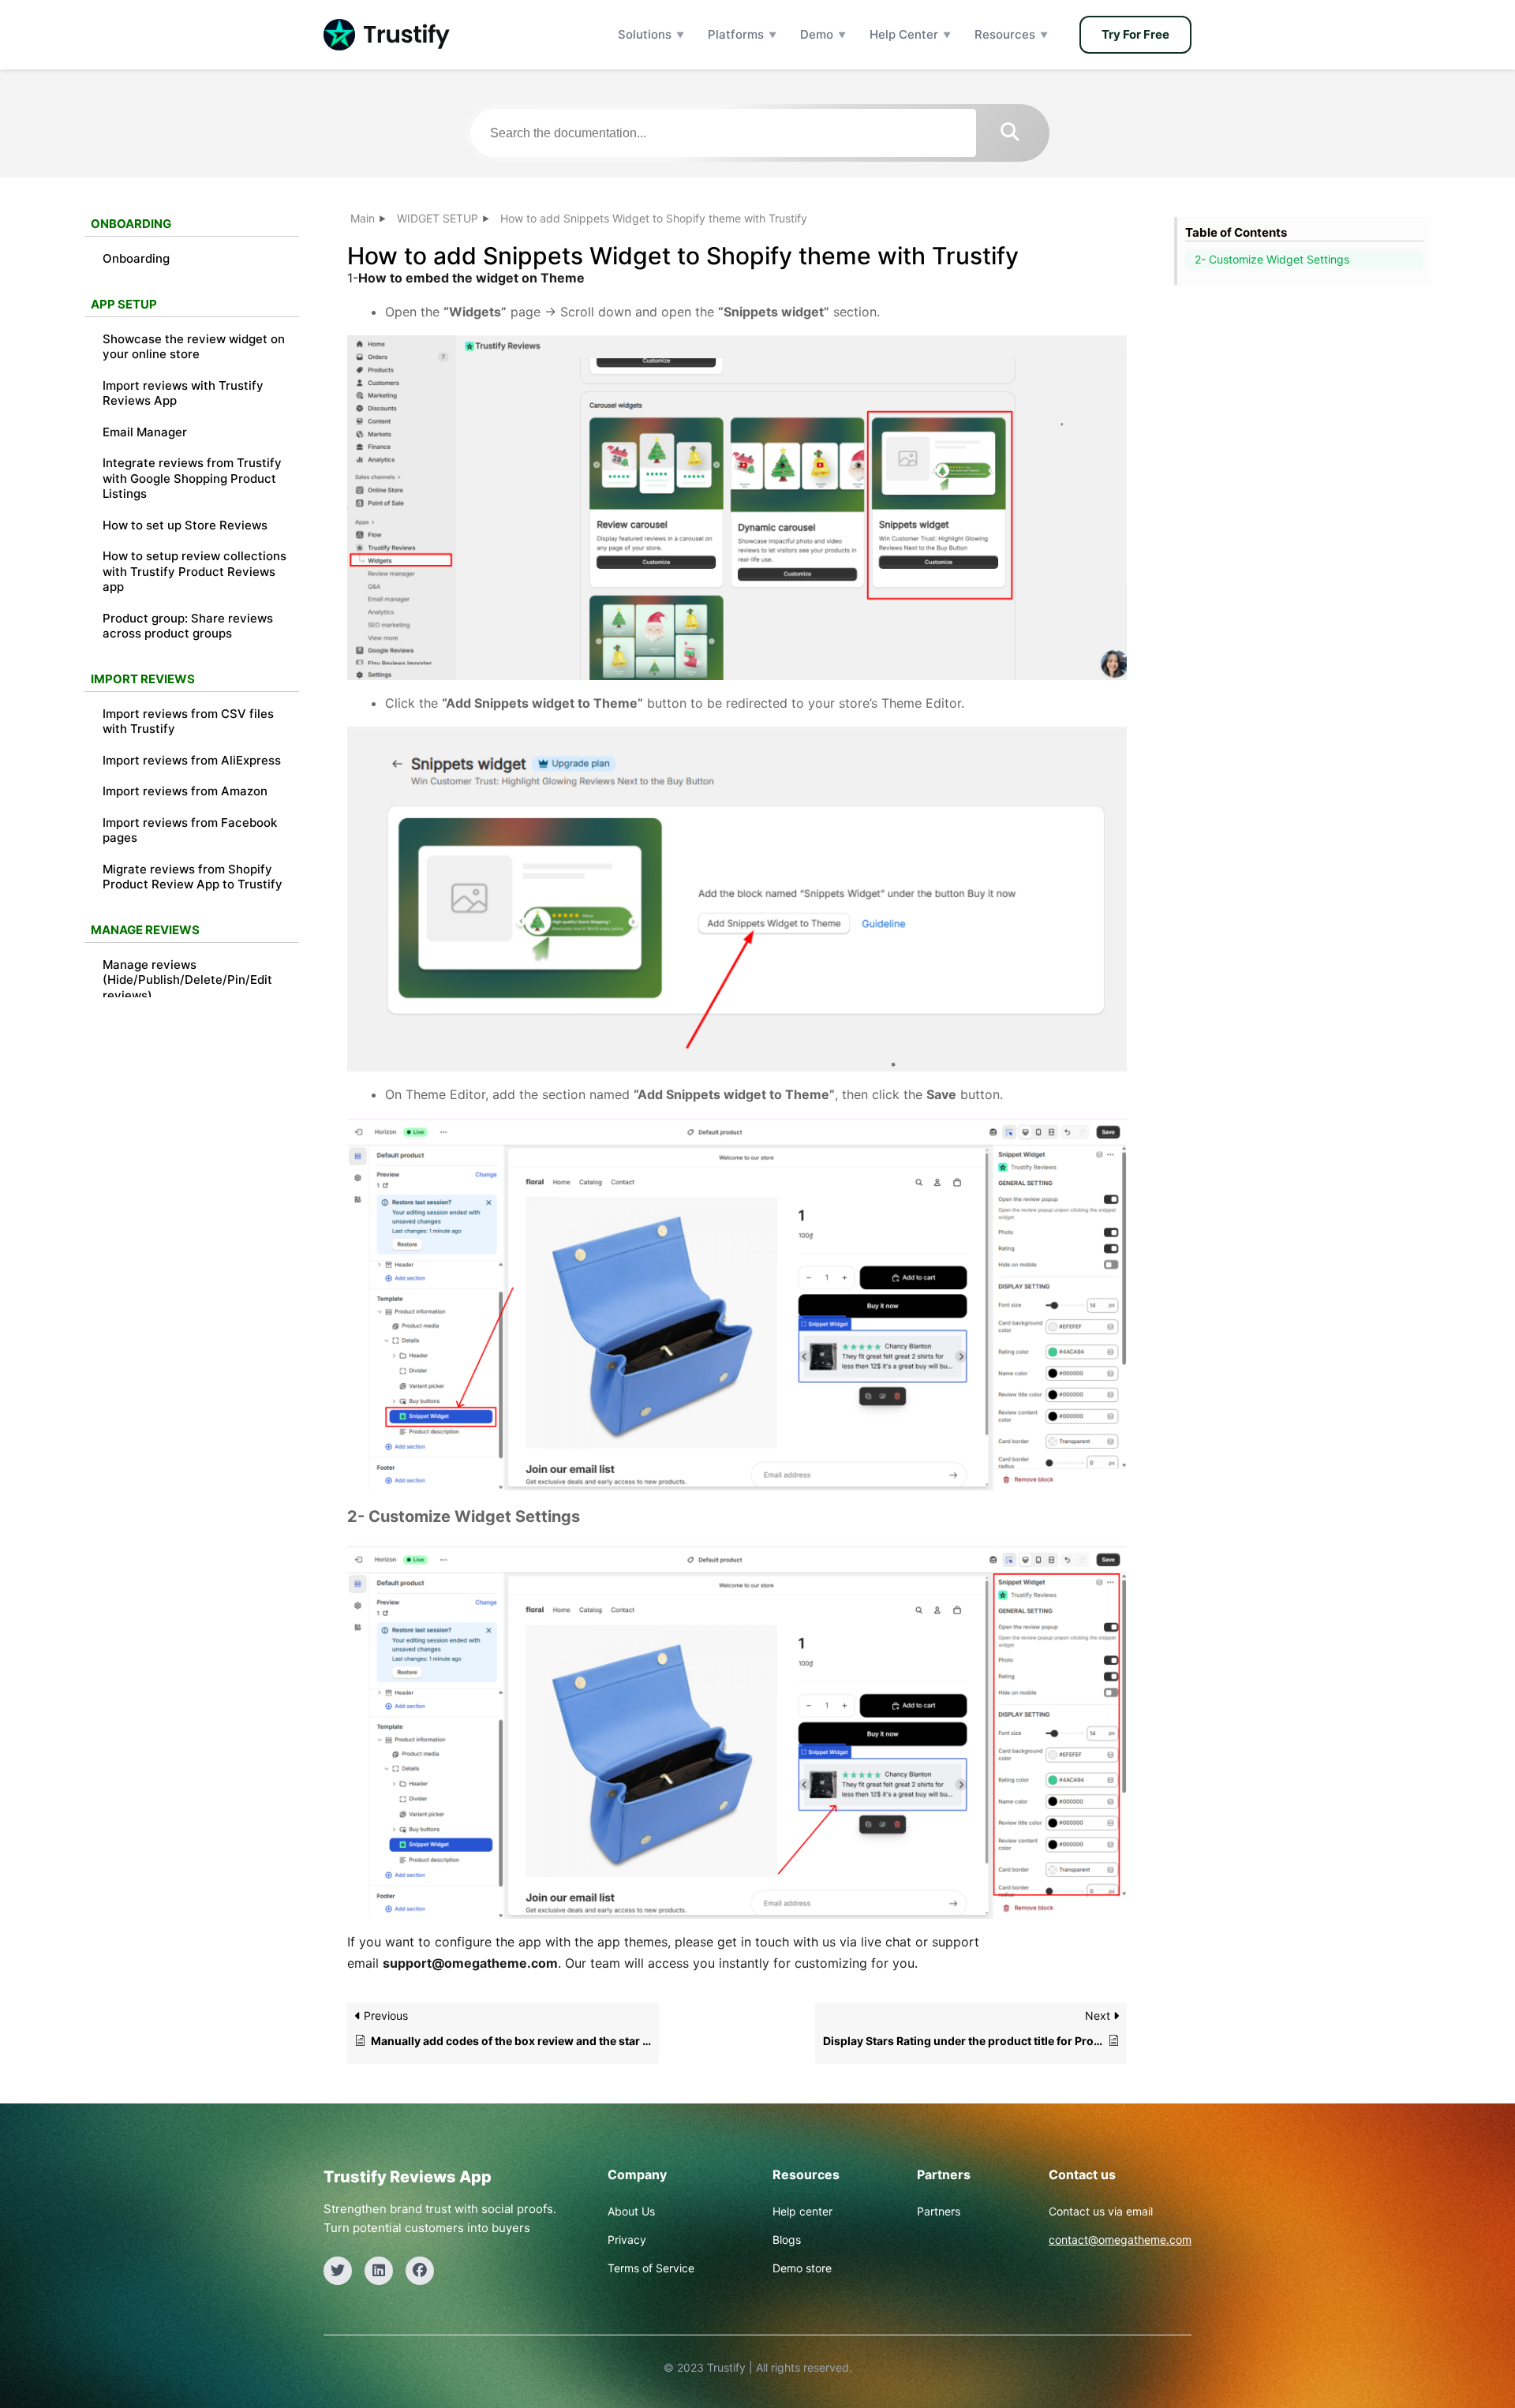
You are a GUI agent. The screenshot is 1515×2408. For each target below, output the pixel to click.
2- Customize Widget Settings (1272, 259)
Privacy (627, 2240)
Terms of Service (651, 2268)
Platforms (736, 34)
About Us (631, 2211)
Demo (817, 34)
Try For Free (1135, 34)
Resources (1005, 34)
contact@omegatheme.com (1120, 2240)
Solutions (645, 34)
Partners (939, 2211)
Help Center (904, 34)
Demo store (802, 2268)
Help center (802, 2211)
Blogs (787, 2240)
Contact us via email (1101, 2211)
